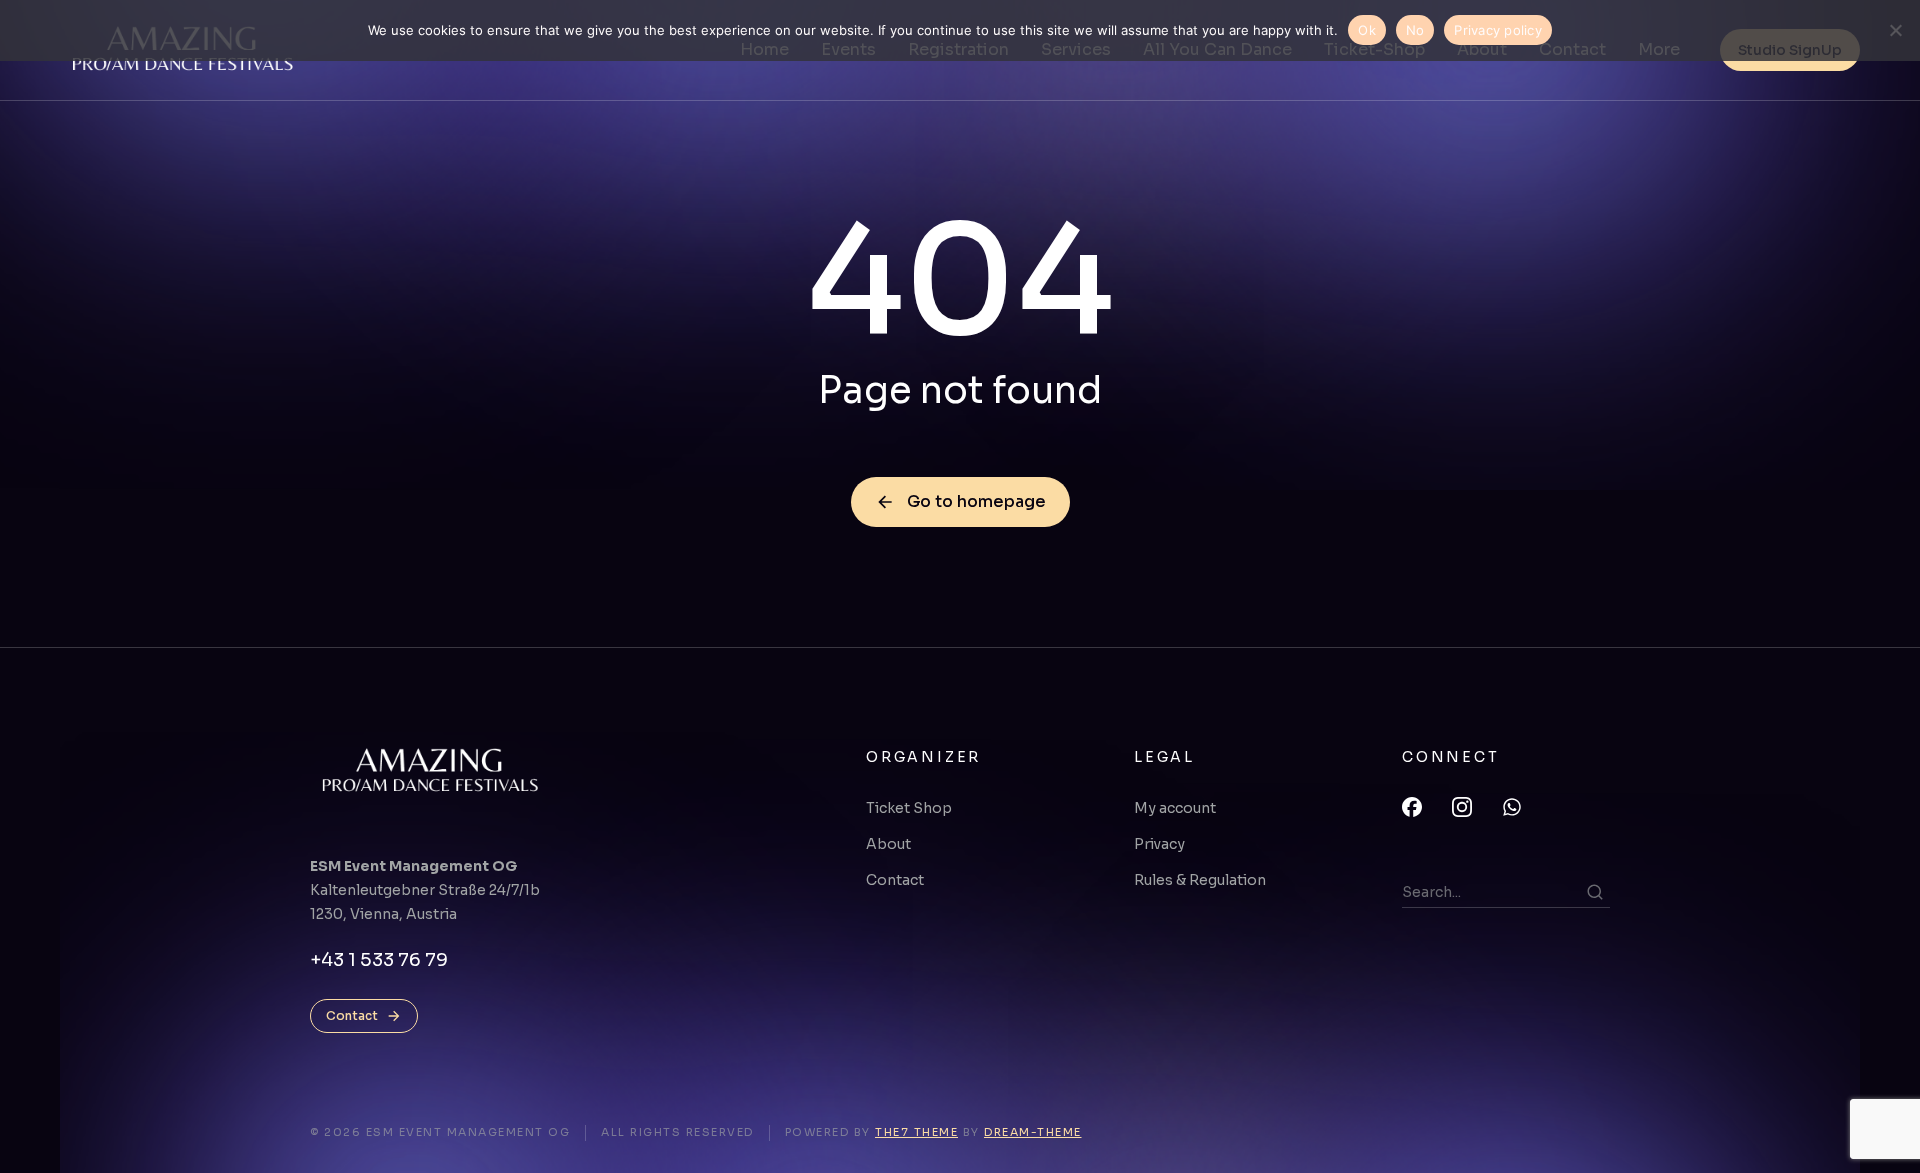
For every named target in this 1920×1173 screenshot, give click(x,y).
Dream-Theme (1033, 1132)
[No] (1895, 30)
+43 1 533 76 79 (379, 960)
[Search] (1595, 892)
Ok (1367, 30)
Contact (352, 1015)
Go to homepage (976, 501)
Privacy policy (1498, 30)
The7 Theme (916, 1132)
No (1415, 30)
